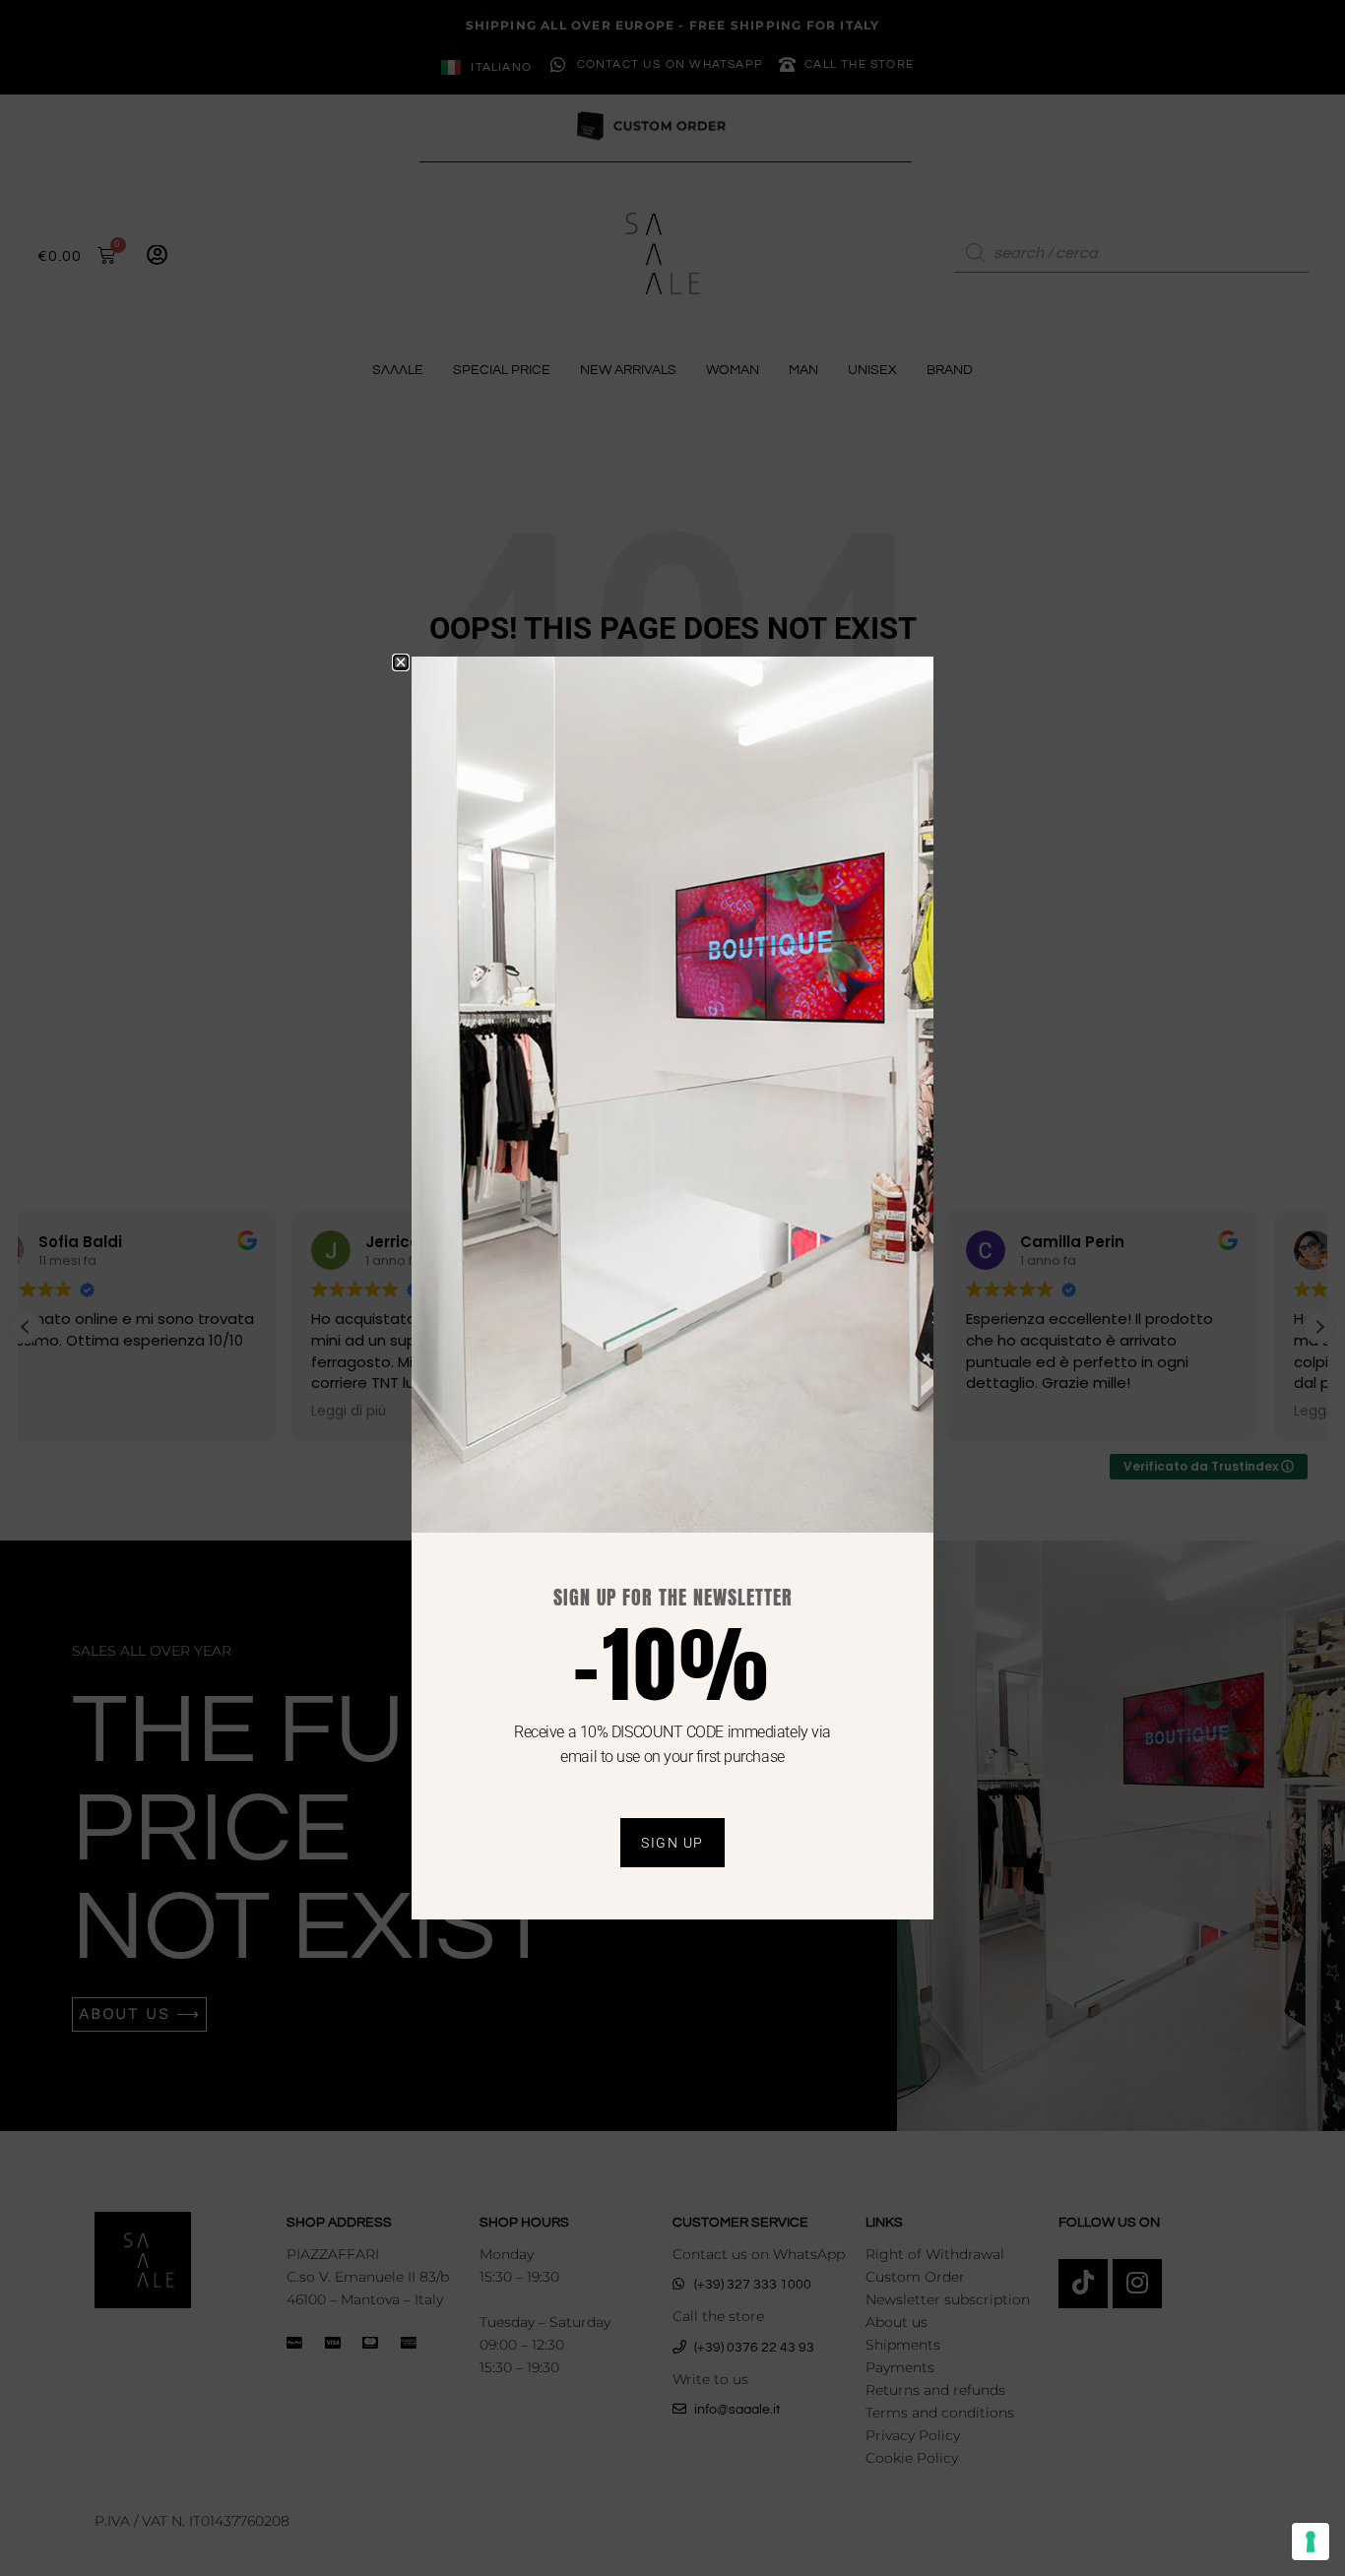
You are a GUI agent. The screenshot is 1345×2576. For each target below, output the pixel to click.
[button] (401, 662)
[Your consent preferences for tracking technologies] (1311, 2542)
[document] (672, 1288)
